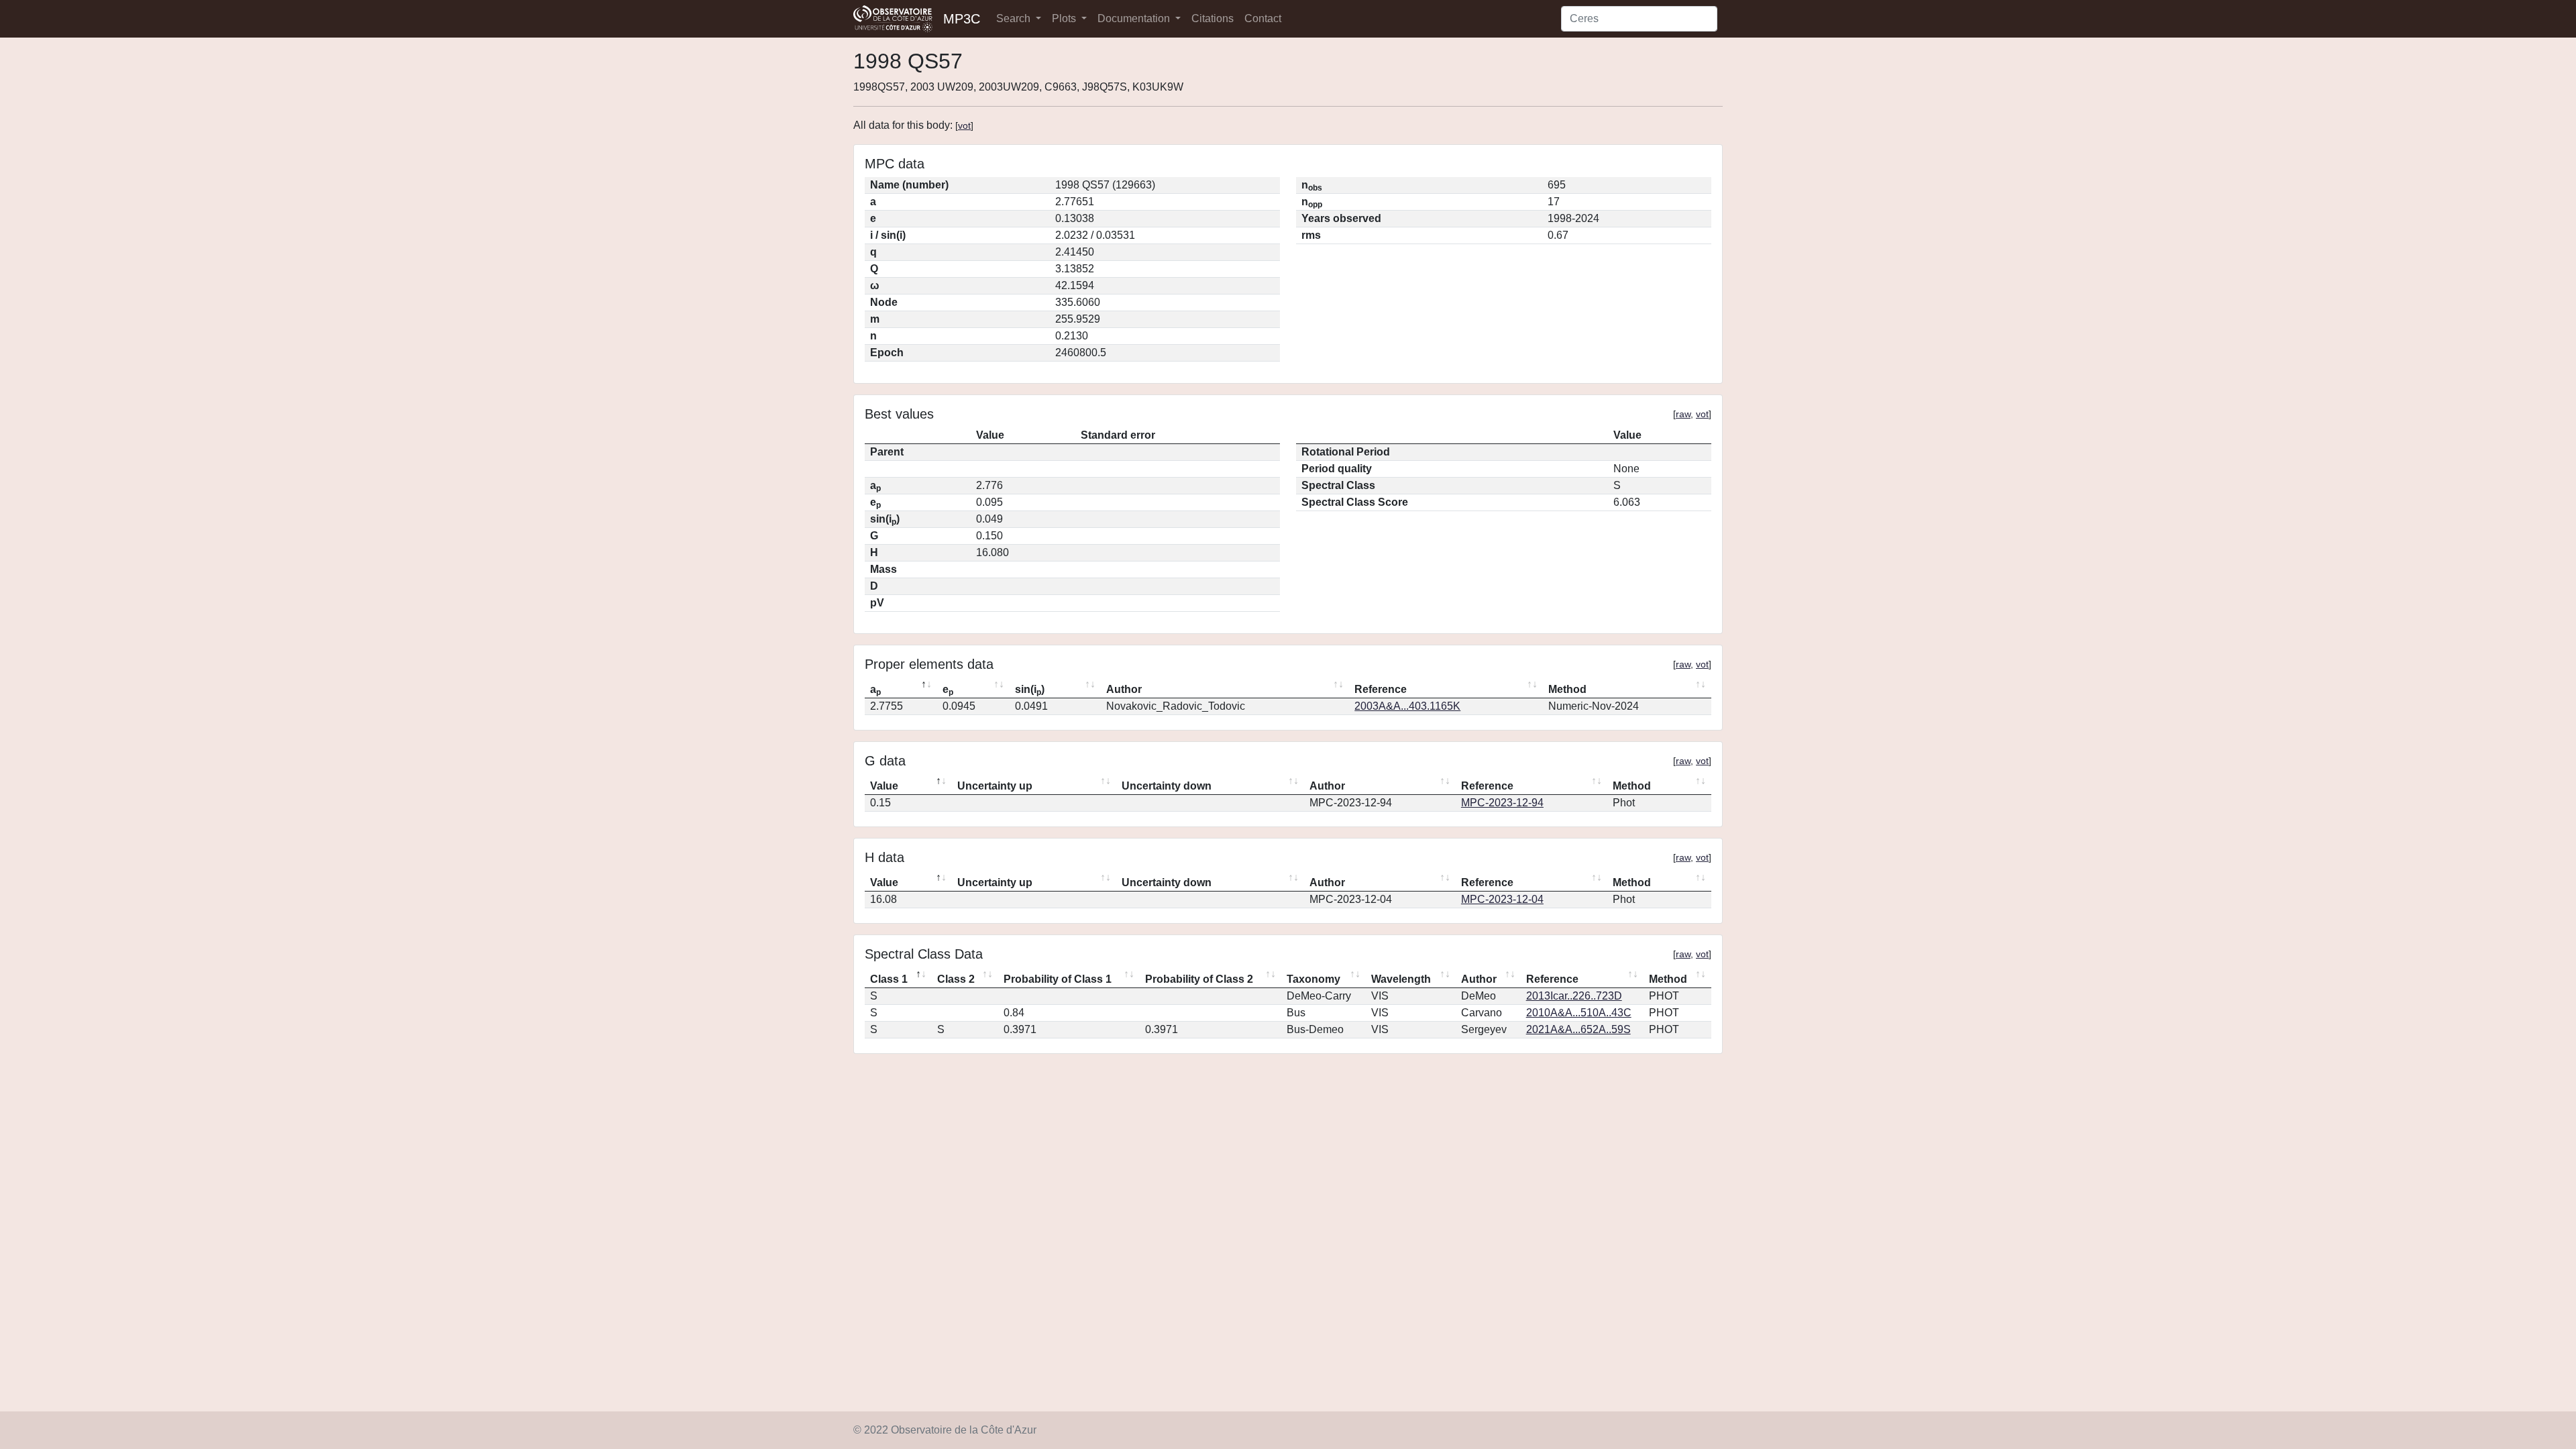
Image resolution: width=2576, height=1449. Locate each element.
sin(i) (1030, 690)
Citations (1213, 18)
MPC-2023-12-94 (1502, 803)
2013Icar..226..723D (1574, 996)
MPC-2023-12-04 (1502, 899)
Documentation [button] (1135, 18)
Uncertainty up (995, 786)
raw (1683, 414)
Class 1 (889, 979)
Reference (1381, 689)
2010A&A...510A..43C (1579, 1013)
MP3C (962, 19)
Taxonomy (1313, 979)
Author (1124, 689)
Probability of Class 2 (1199, 979)
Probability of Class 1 (1058, 979)
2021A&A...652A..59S (1578, 1029)
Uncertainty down (1167, 786)
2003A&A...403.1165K (1407, 706)
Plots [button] (1065, 18)
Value (884, 786)
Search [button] (1015, 18)
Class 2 (956, 979)
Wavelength (1401, 979)
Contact (1263, 18)
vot (964, 125)
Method (1567, 689)
